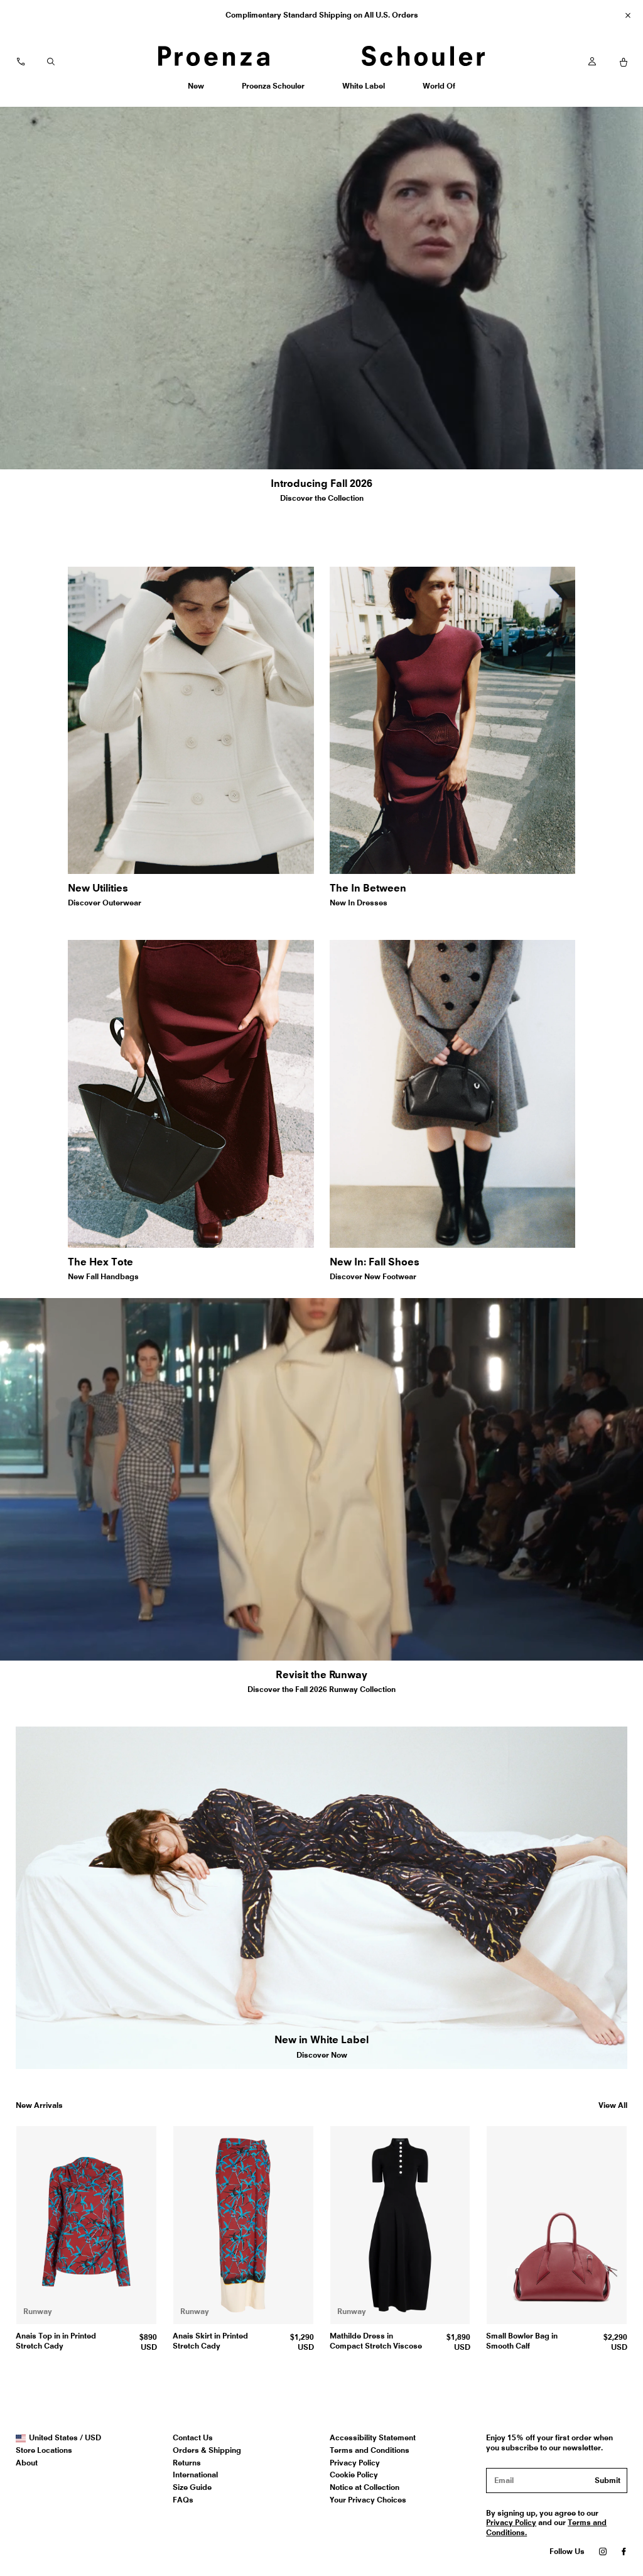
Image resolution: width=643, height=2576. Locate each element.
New (200, 90)
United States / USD (65, 2438)
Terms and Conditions (370, 2450)
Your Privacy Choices (368, 2500)
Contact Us (193, 2437)
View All (613, 2105)
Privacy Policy (355, 2463)
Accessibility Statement (373, 2437)
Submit (608, 2480)
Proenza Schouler (273, 90)
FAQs (183, 2500)
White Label (363, 90)
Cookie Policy (354, 2475)
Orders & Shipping (207, 2450)
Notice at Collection (365, 2487)
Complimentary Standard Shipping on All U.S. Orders (322, 15)
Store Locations (44, 2450)
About (27, 2463)
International (195, 2475)
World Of (440, 90)
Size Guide (192, 2487)
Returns (187, 2463)
